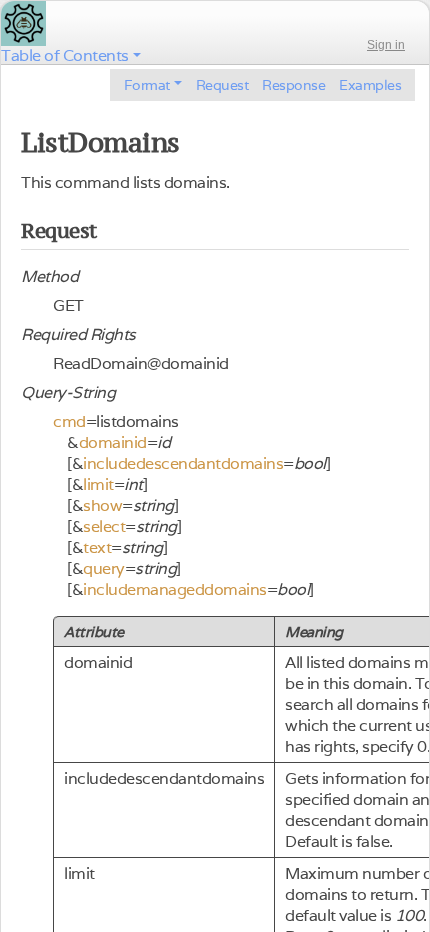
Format (147, 85)
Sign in (386, 45)
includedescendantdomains (183, 463)
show (102, 505)
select (104, 526)
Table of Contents (65, 55)
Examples (370, 85)
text (97, 547)
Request (222, 85)
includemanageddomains (175, 589)
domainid (113, 442)
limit (98, 484)
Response (293, 85)
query (104, 568)
